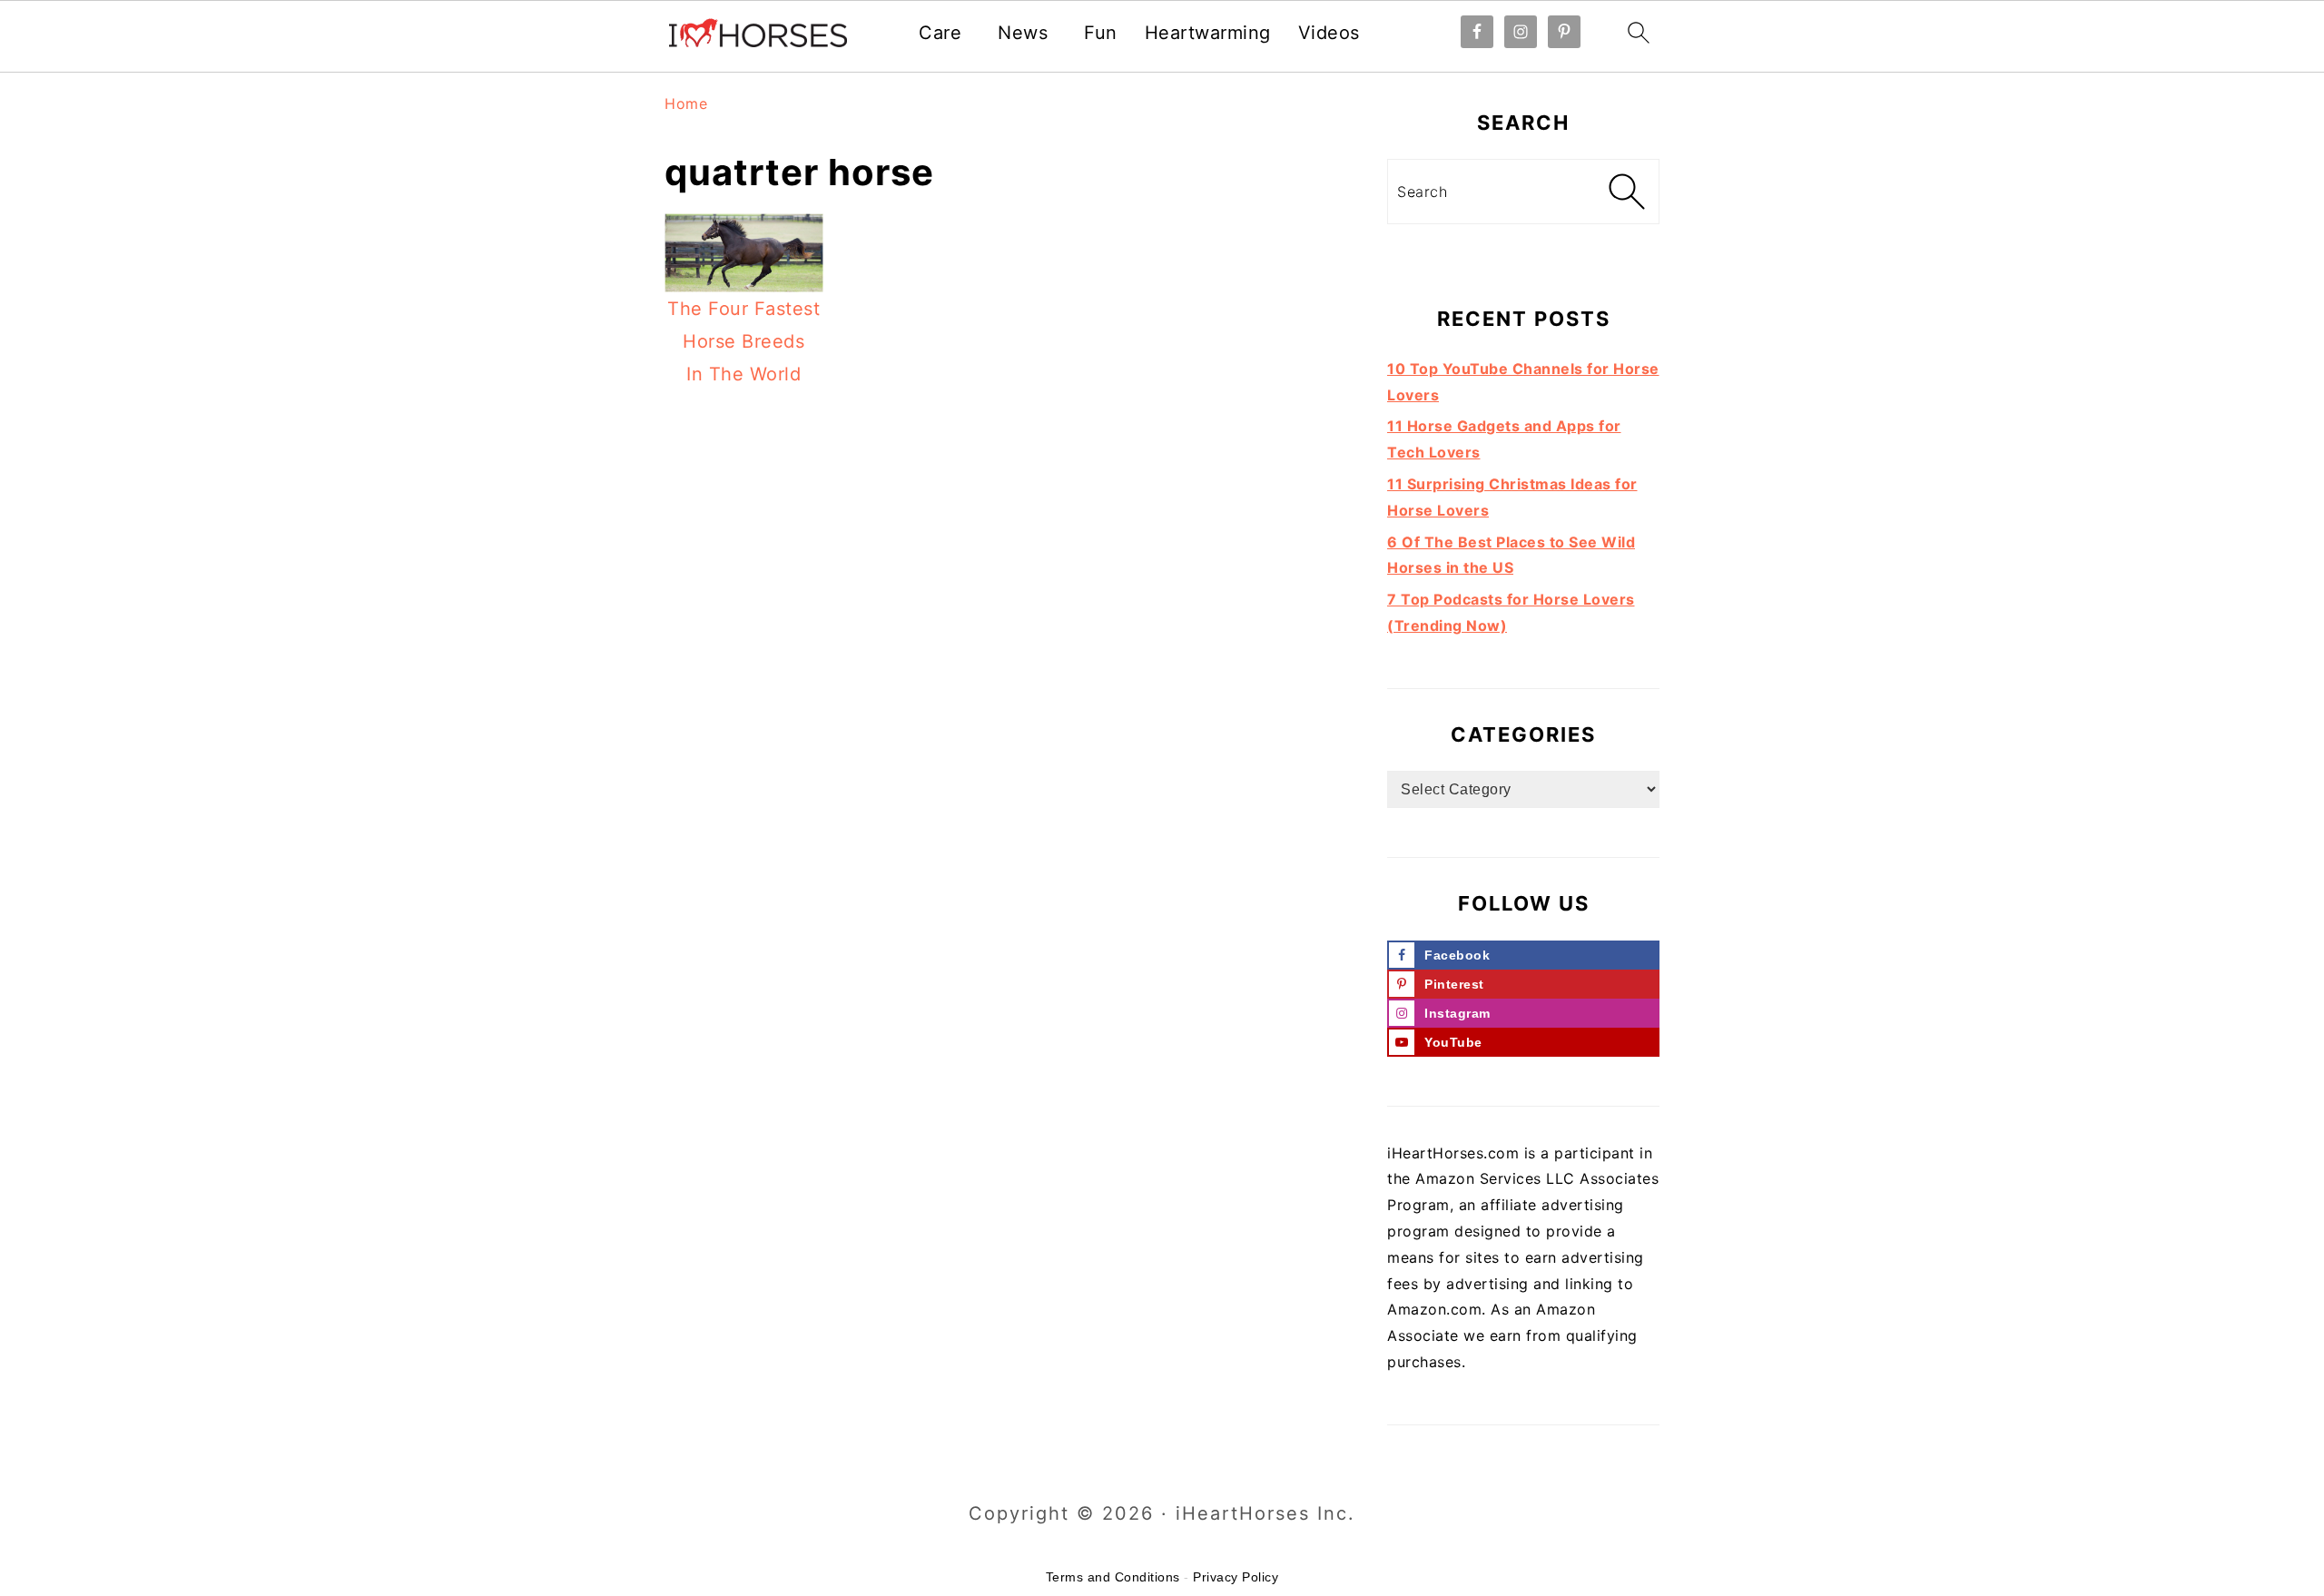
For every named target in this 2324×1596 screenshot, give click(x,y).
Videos (1329, 33)
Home (686, 103)
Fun (1101, 33)
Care (940, 33)
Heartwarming (1208, 33)
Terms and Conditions (1113, 1577)
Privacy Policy (1236, 1577)
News (1023, 33)
